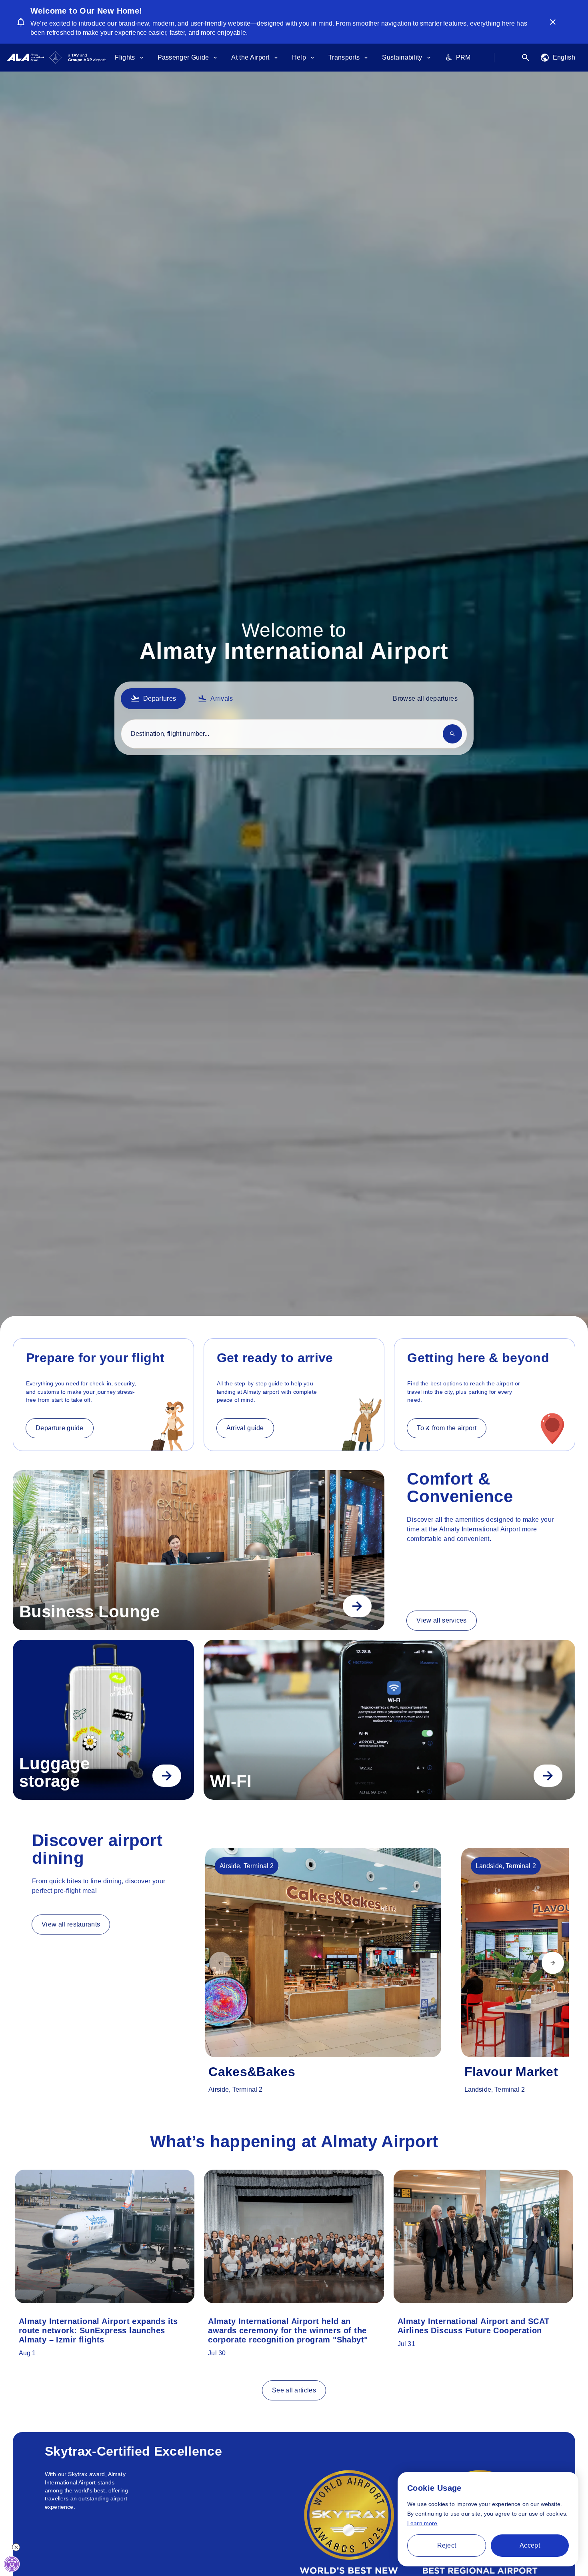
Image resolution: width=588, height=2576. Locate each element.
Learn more (422, 2523)
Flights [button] (125, 57)
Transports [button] (344, 57)
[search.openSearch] (526, 58)
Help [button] (299, 57)
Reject (447, 2545)
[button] (558, 58)
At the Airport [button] (250, 57)
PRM (463, 57)
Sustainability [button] (402, 57)
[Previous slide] (220, 1963)
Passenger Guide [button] (183, 57)
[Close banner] (553, 22)
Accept (530, 2545)
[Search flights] (452, 733)
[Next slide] (553, 1963)
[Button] (357, 1606)
